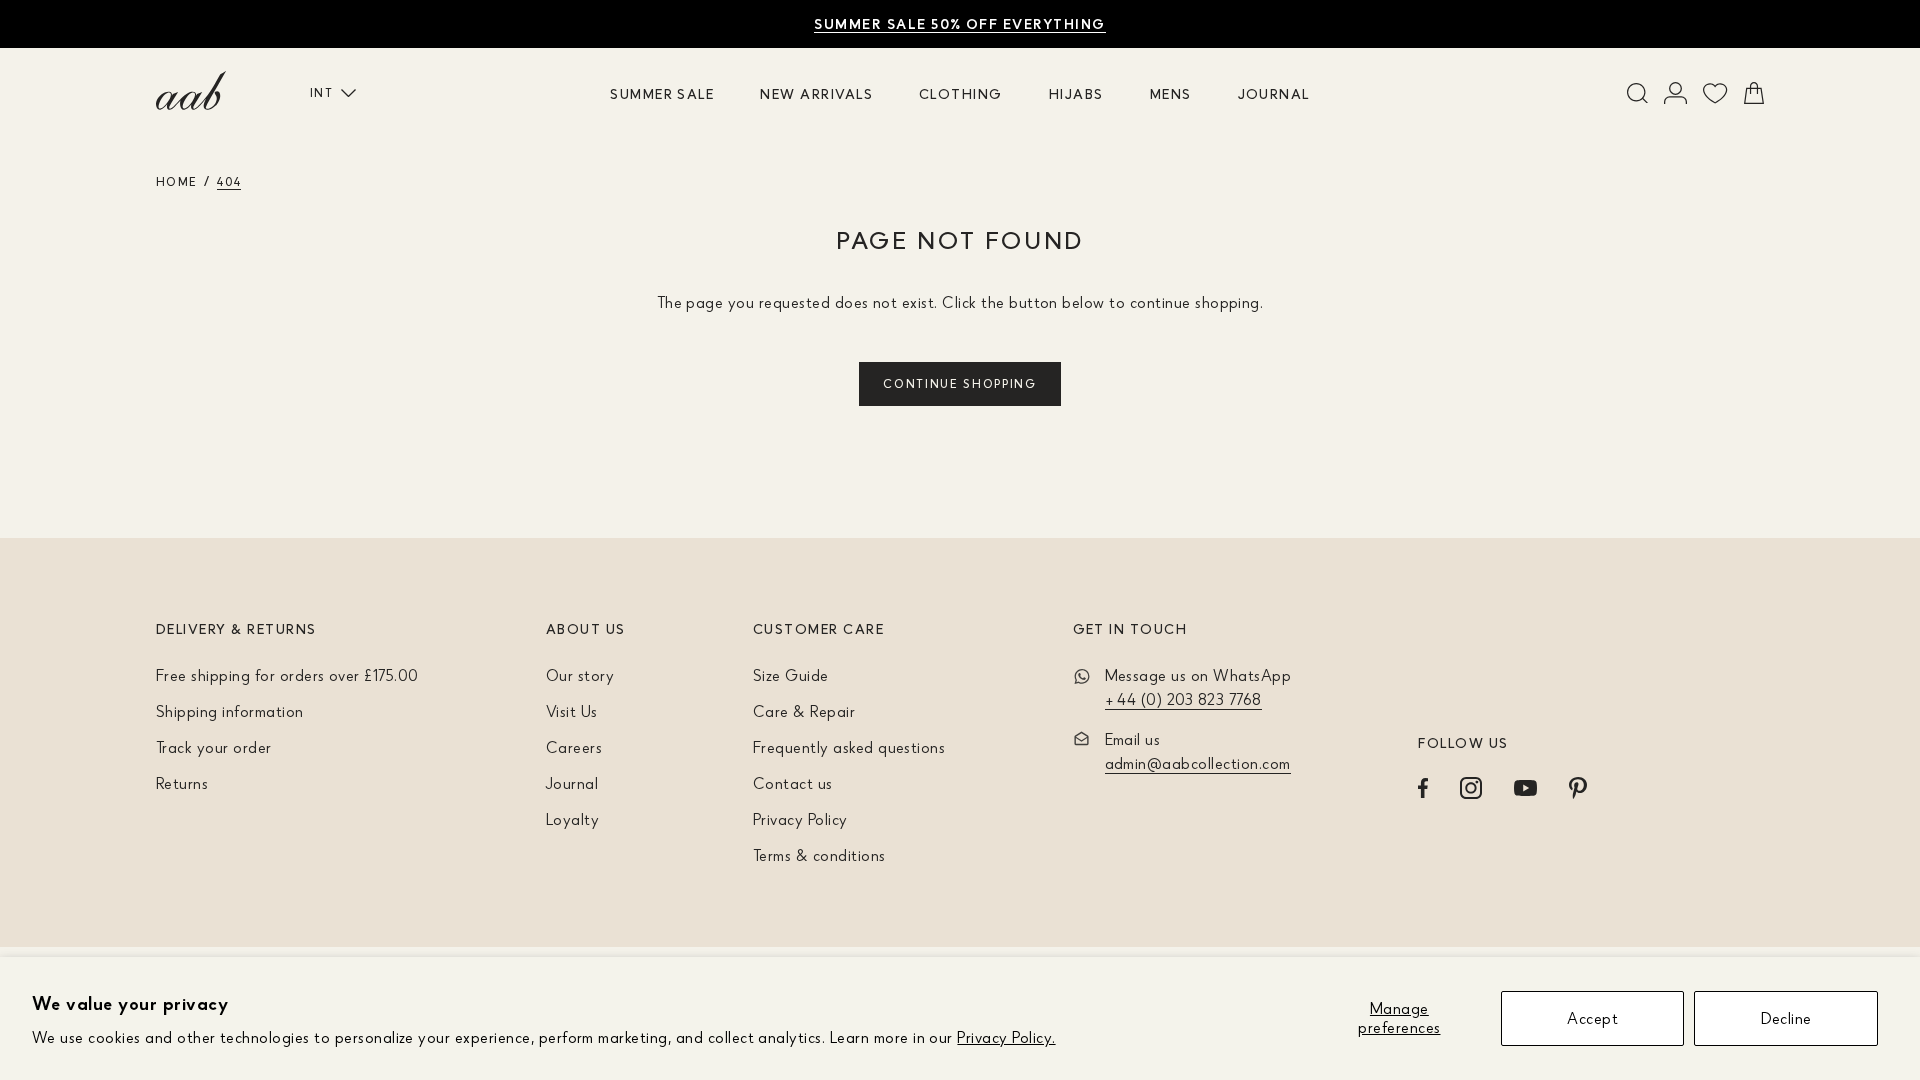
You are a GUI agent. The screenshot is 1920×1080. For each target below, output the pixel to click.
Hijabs (1076, 93)
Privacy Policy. (1006, 1037)
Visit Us (572, 711)
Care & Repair (804, 711)
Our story (580, 675)
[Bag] (1754, 93)
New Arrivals (816, 93)
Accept (1592, 1018)
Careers (574, 747)
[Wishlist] (1715, 93)
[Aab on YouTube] (1525, 788)
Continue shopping (960, 383)
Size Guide (791, 675)
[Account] (1675, 93)
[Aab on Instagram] (1471, 788)
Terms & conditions (819, 855)
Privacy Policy (800, 819)
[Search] (1637, 93)
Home (176, 181)
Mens (1171, 93)
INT (321, 92)
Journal (1274, 93)
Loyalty (572, 819)
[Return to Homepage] (191, 91)
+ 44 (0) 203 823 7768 (1183, 699)
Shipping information (230, 711)
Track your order (214, 747)
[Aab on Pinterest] (1578, 788)
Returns (182, 783)
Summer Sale (662, 93)
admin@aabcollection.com (1198, 763)
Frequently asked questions (849, 747)
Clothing (961, 93)
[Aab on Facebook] (1423, 788)
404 (229, 181)
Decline (1786, 1018)
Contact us (793, 783)
